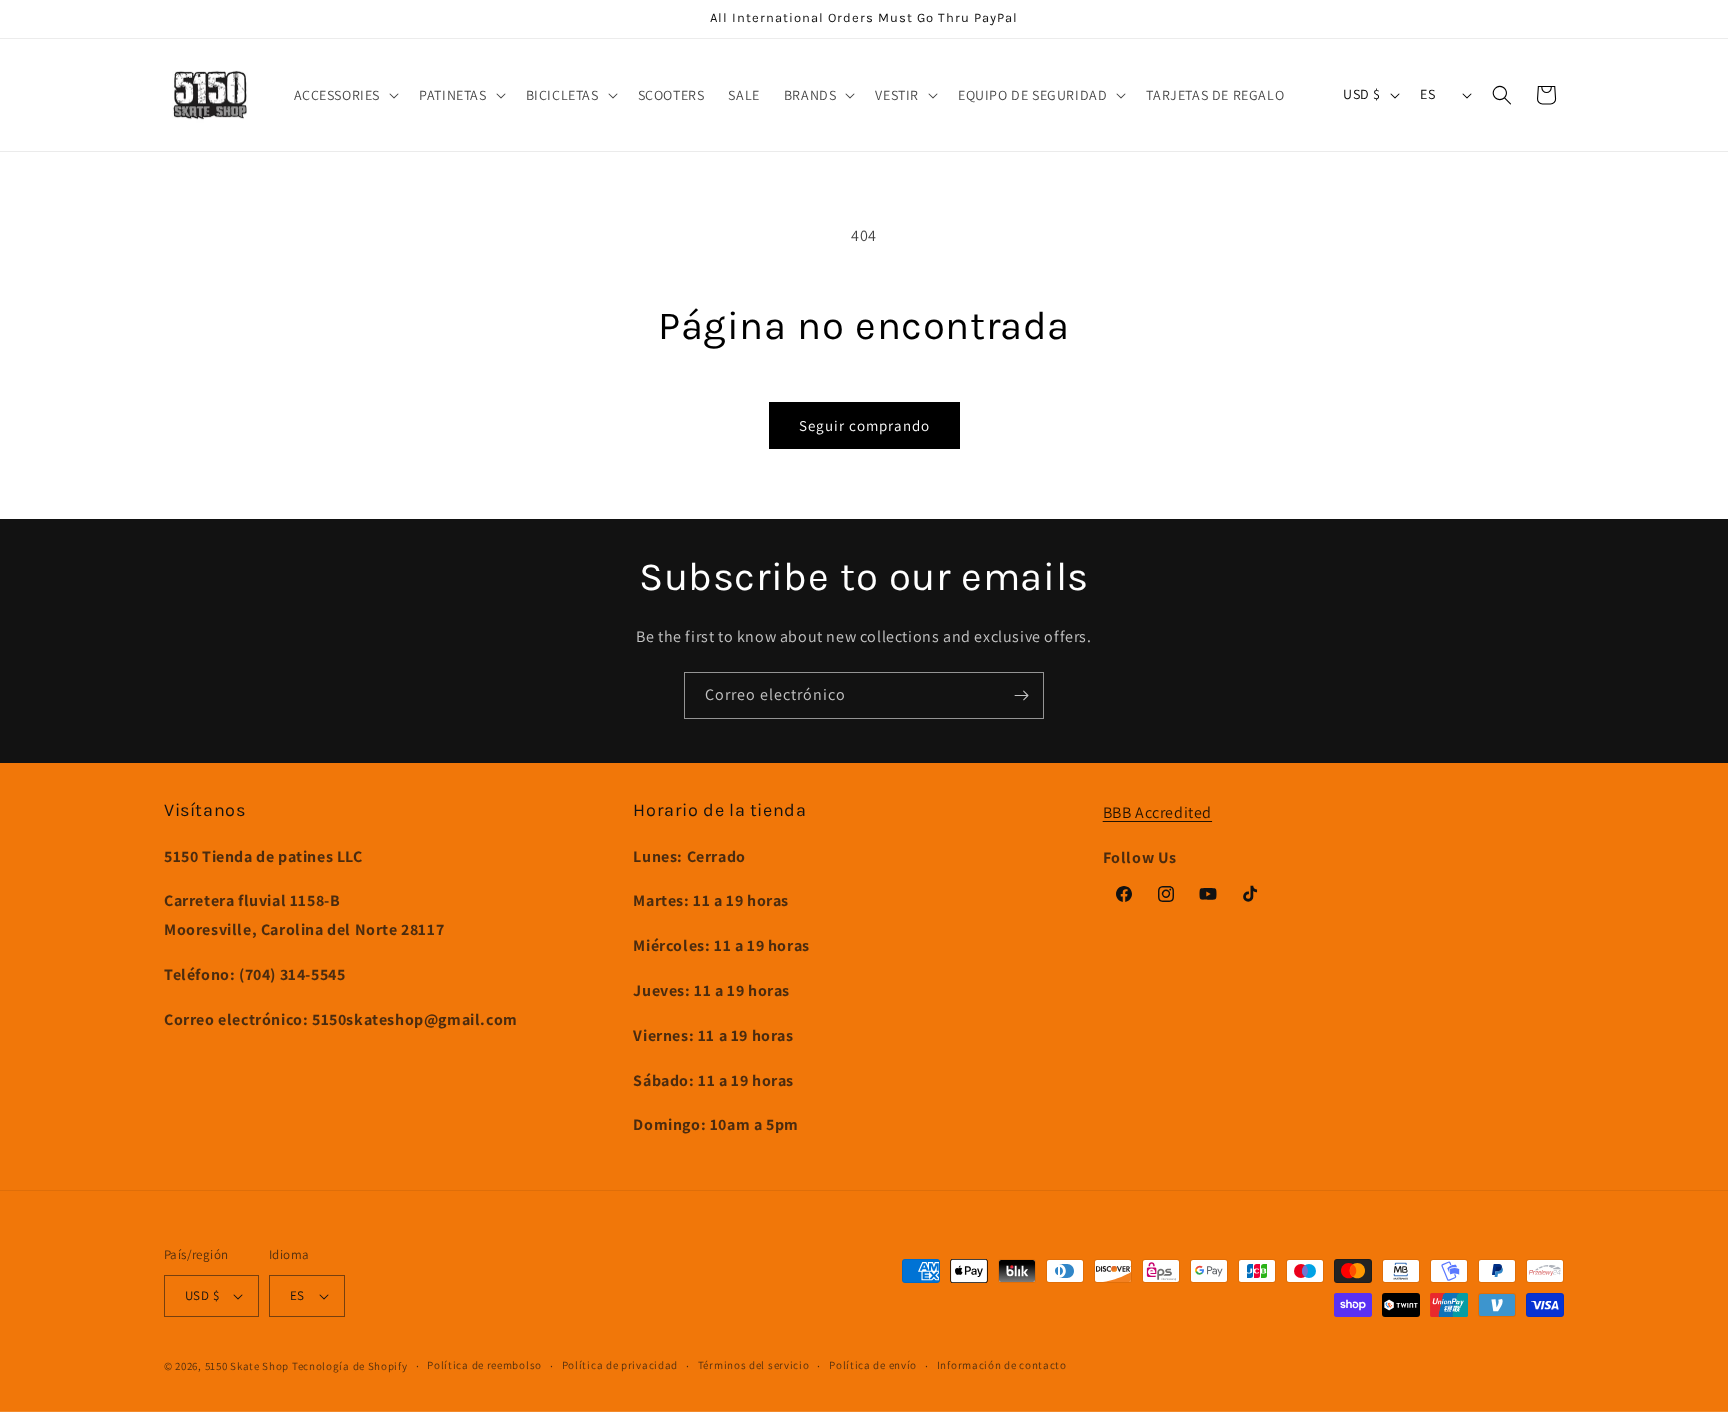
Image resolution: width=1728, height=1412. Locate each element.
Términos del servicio (754, 1365)
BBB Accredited (1157, 812)
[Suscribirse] (1021, 695)
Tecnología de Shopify (350, 1366)
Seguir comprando (864, 425)
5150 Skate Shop (247, 1366)
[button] (345, 95)
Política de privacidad (620, 1365)
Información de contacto (1002, 1365)
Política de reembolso (484, 1365)
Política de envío (873, 1365)
